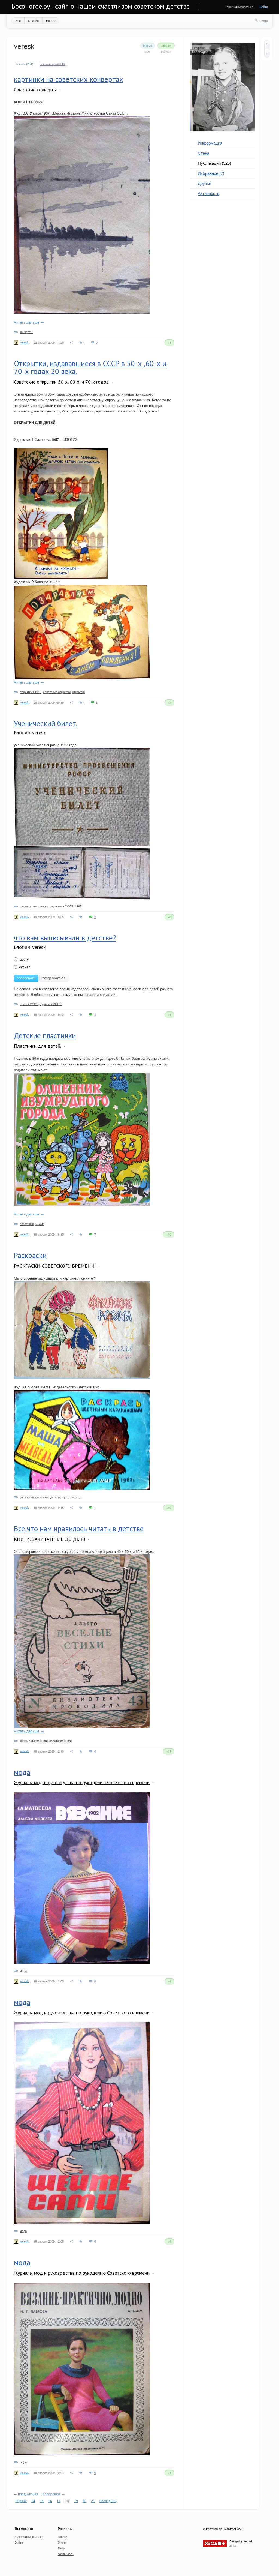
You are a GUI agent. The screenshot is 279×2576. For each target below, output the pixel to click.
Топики (63, 2536)
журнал (24, 967)
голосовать (26, 978)
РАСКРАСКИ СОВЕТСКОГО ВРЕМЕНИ (54, 1266)
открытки (78, 692)
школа (24, 906)
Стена (204, 153)
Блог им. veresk (30, 733)
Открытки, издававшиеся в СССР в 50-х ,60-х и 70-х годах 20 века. (90, 367)
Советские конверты (35, 90)
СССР (40, 1224)
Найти (264, 21)
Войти (264, 7)
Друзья (204, 183)
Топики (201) (25, 64)
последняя (108, 2501)
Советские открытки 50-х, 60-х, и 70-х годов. (62, 382)
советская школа (42, 906)
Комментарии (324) (53, 64)
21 (93, 2501)
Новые (51, 20)
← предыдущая (26, 2494)
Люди (61, 2548)
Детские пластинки (45, 1035)
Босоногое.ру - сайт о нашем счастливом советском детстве (101, 6)
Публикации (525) (214, 163)
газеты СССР (29, 1004)
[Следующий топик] (267, 53)
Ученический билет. (46, 723)
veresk (24, 342)
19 (76, 2501)
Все (18, 20)
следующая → (54, 2494)
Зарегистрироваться (239, 7)
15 (42, 2501)
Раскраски (30, 1255)
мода (22, 1772)
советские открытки (57, 692)
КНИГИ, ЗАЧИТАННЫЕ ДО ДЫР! (49, 1539)
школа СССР (64, 906)
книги (23, 1741)
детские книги (38, 1741)
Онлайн (33, 20)
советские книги (60, 1741)
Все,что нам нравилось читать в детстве (79, 1529)
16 (50, 2501)
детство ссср (72, 1497)
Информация (210, 143)
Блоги (62, 2542)
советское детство (48, 1497)
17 (59, 2501)
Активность (209, 193)
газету (23, 959)
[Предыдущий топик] (267, 44)
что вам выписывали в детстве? (65, 938)
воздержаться (54, 978)
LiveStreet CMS (233, 2529)
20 (84, 2501)
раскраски (27, 1497)
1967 (78, 906)
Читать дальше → (29, 322)
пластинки (27, 1224)
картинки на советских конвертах (69, 79)
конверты (26, 332)
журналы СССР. (51, 1004)
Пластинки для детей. (37, 1046)
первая (21, 2501)
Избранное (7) (211, 173)
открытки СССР (31, 692)
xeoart (248, 2541)
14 (33, 2501)
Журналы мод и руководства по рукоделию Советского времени (82, 1782)
